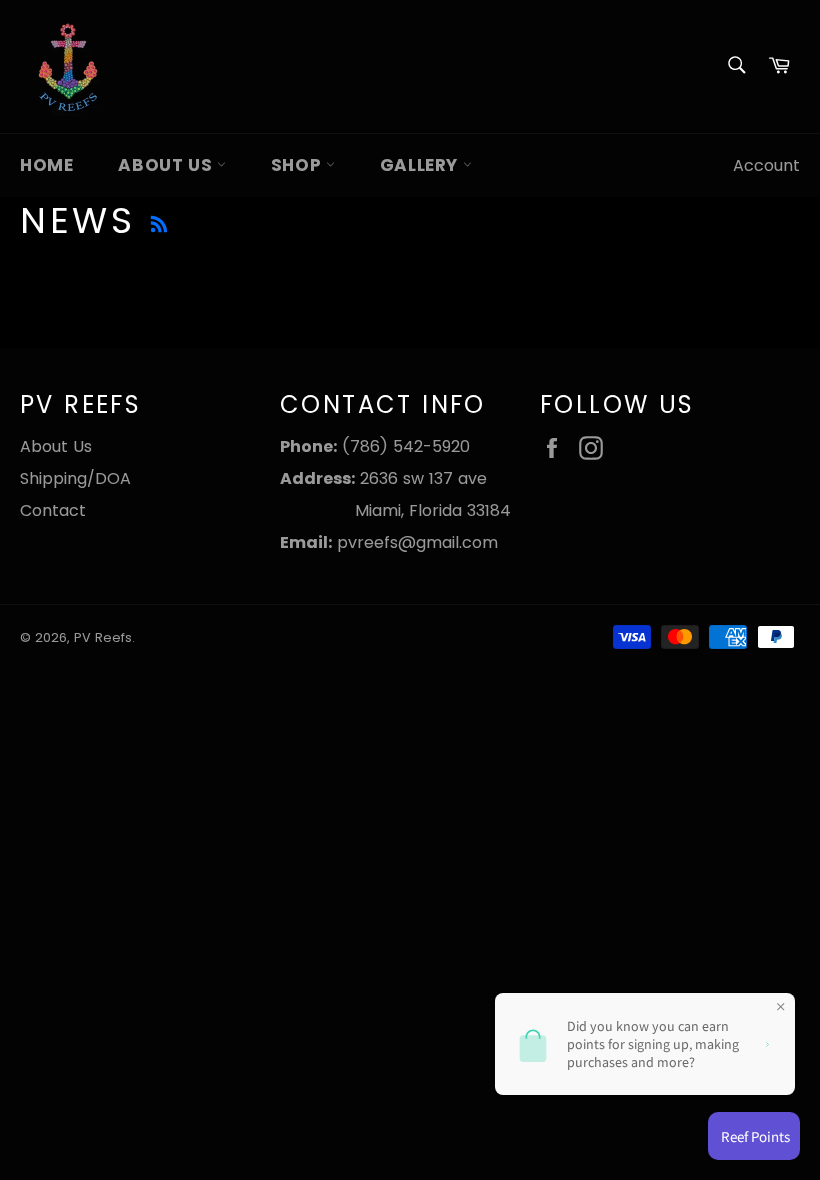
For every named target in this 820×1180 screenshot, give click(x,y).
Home (46, 165)
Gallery (421, 165)
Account (766, 165)
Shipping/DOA (75, 478)
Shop (298, 165)
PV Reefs (103, 637)
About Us (167, 165)
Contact (53, 510)
